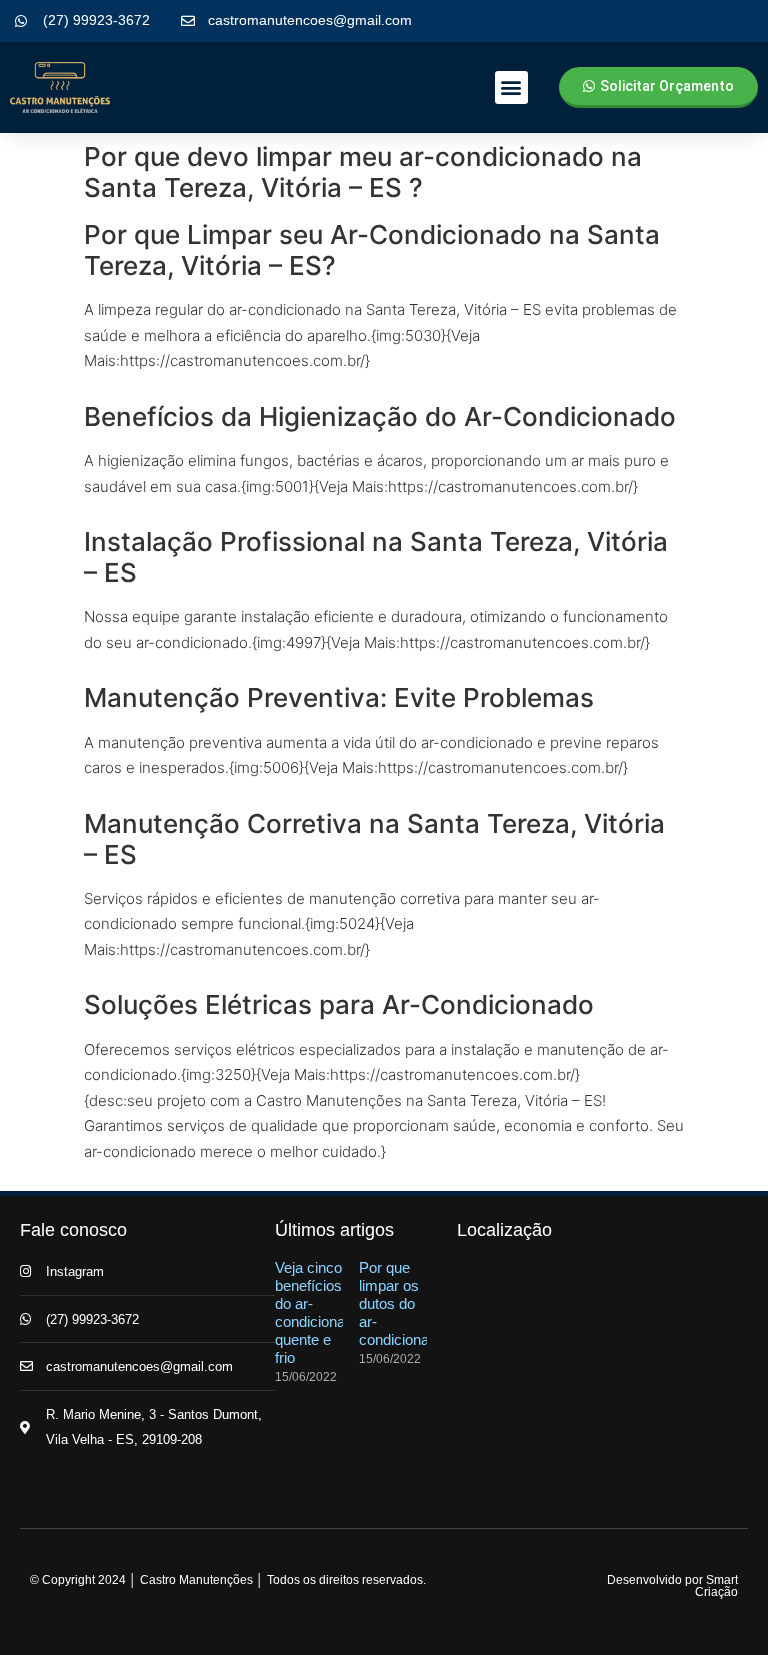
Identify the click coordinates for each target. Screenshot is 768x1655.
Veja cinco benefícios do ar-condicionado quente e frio (318, 1312)
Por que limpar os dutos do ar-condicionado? (406, 1303)
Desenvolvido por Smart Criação (672, 1586)
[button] (511, 87)
